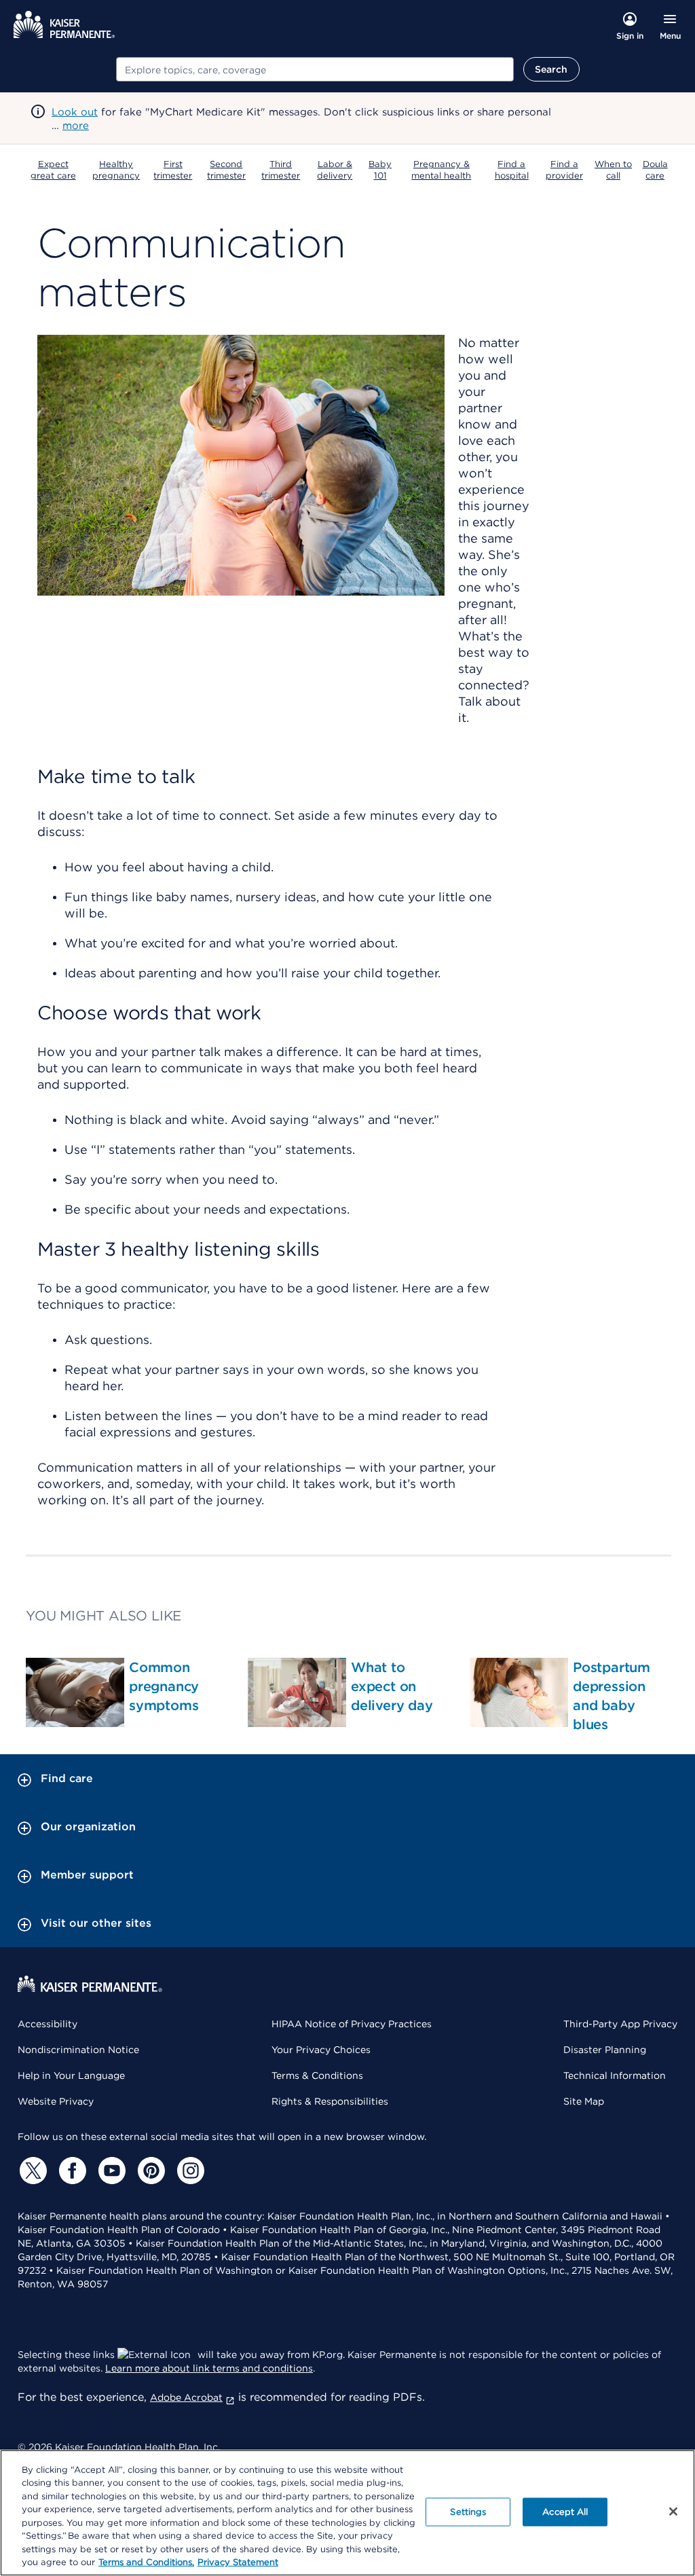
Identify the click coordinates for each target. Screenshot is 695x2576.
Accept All (565, 2512)
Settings (468, 2512)
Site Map (584, 2101)
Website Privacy (56, 2101)
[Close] (673, 2511)
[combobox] (315, 69)
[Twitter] (31, 2171)
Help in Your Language (71, 2075)
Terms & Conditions (317, 2075)
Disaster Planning (605, 2050)
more (76, 126)
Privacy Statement (238, 2562)
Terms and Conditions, (146, 2562)
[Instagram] (189, 2171)
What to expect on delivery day (392, 1686)
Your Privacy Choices (321, 2050)
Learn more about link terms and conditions (209, 2368)
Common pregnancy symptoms (164, 1686)
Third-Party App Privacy (620, 2024)
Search (551, 69)
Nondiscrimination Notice (78, 2050)
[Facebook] (71, 2171)
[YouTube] (110, 2171)
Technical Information (615, 2075)
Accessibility (48, 2024)
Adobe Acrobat (186, 2397)
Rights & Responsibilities (330, 2101)
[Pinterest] (149, 2171)
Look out (75, 112)
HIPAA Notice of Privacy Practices (352, 2024)
